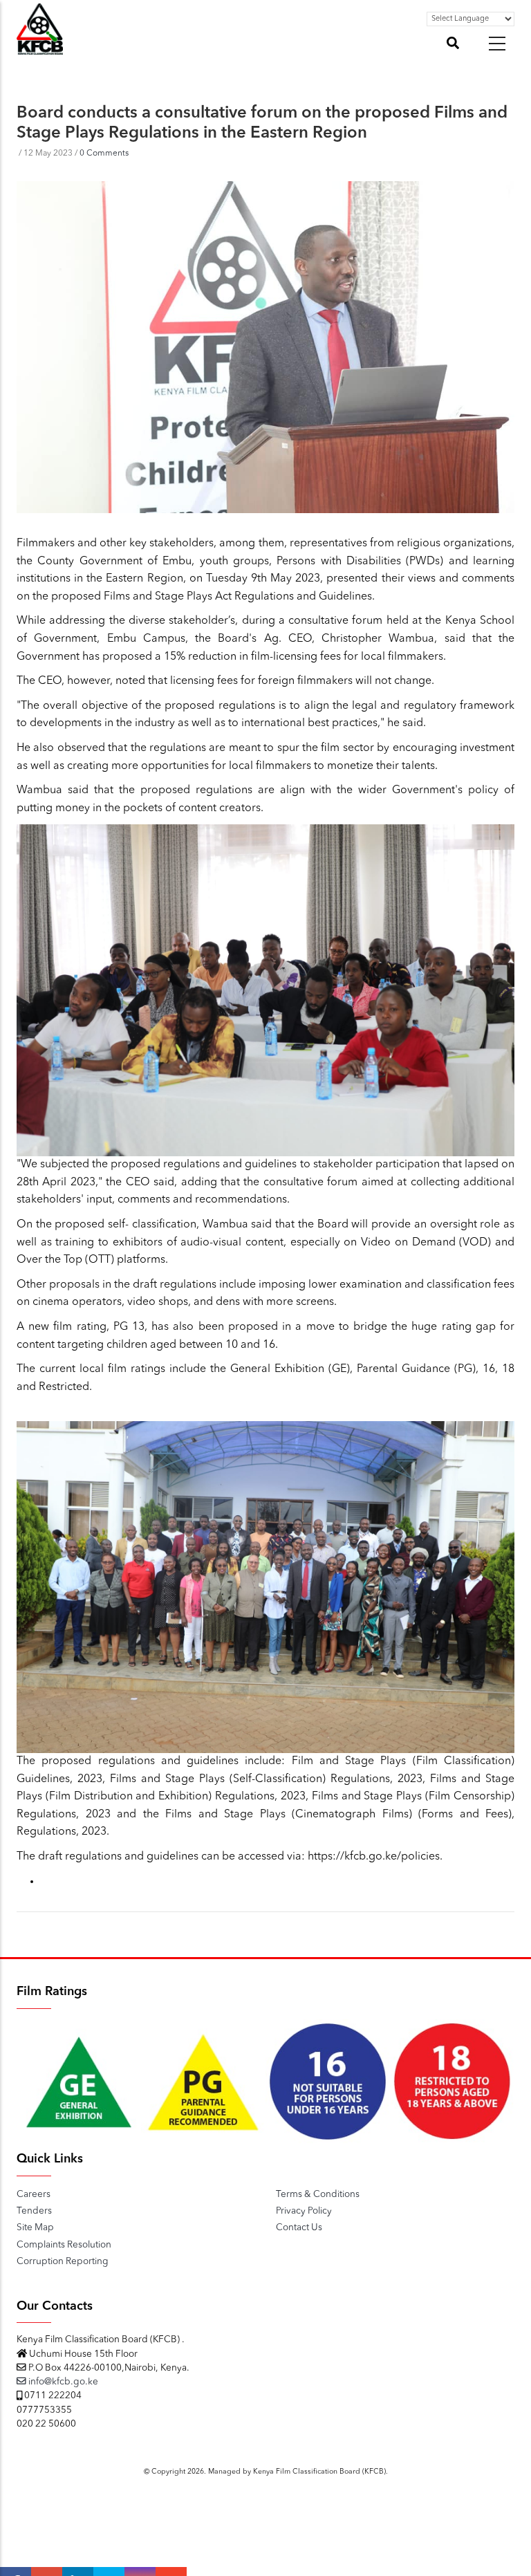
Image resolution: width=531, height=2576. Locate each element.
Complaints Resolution (64, 2245)
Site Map (35, 2228)
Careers (34, 2195)
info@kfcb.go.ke (62, 2382)
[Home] (40, 47)
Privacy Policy (304, 2211)
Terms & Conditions (318, 2195)
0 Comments (104, 154)
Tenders (34, 2211)
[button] (497, 44)
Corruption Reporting (63, 2262)
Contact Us (299, 2228)
